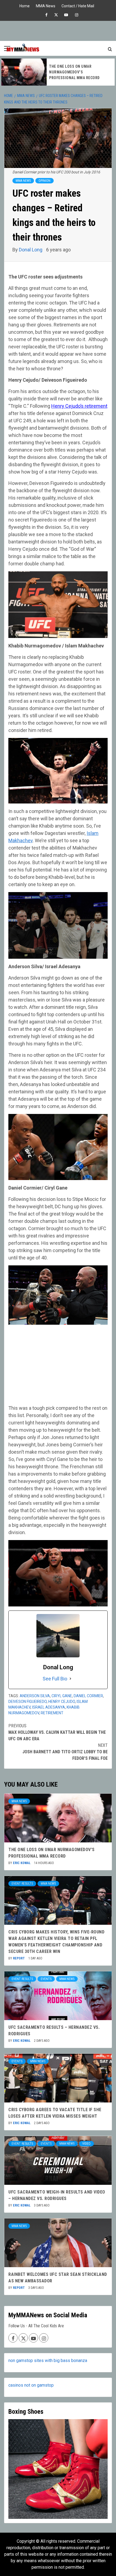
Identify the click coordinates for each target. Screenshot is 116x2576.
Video (86, 2144)
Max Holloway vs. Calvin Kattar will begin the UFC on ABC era (57, 1732)
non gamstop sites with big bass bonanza (48, 2360)
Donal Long (31, 250)
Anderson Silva (35, 1696)
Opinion (45, 181)
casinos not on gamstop (31, 2385)
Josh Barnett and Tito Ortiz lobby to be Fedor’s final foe (65, 1752)
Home (25, 5)
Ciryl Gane (62, 1696)
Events (46, 1979)
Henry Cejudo (62, 1702)
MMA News (46, 5)
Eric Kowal (22, 1863)
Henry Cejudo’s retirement (79, 406)
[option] (58, 72)
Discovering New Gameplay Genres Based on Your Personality (75, 72)
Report (19, 1958)
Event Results (22, 1884)
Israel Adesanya (49, 1707)
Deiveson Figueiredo (28, 1702)
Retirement (52, 1713)
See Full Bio (55, 1679)
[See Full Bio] (70, 1679)
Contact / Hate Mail (78, 5)
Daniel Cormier (88, 1696)
